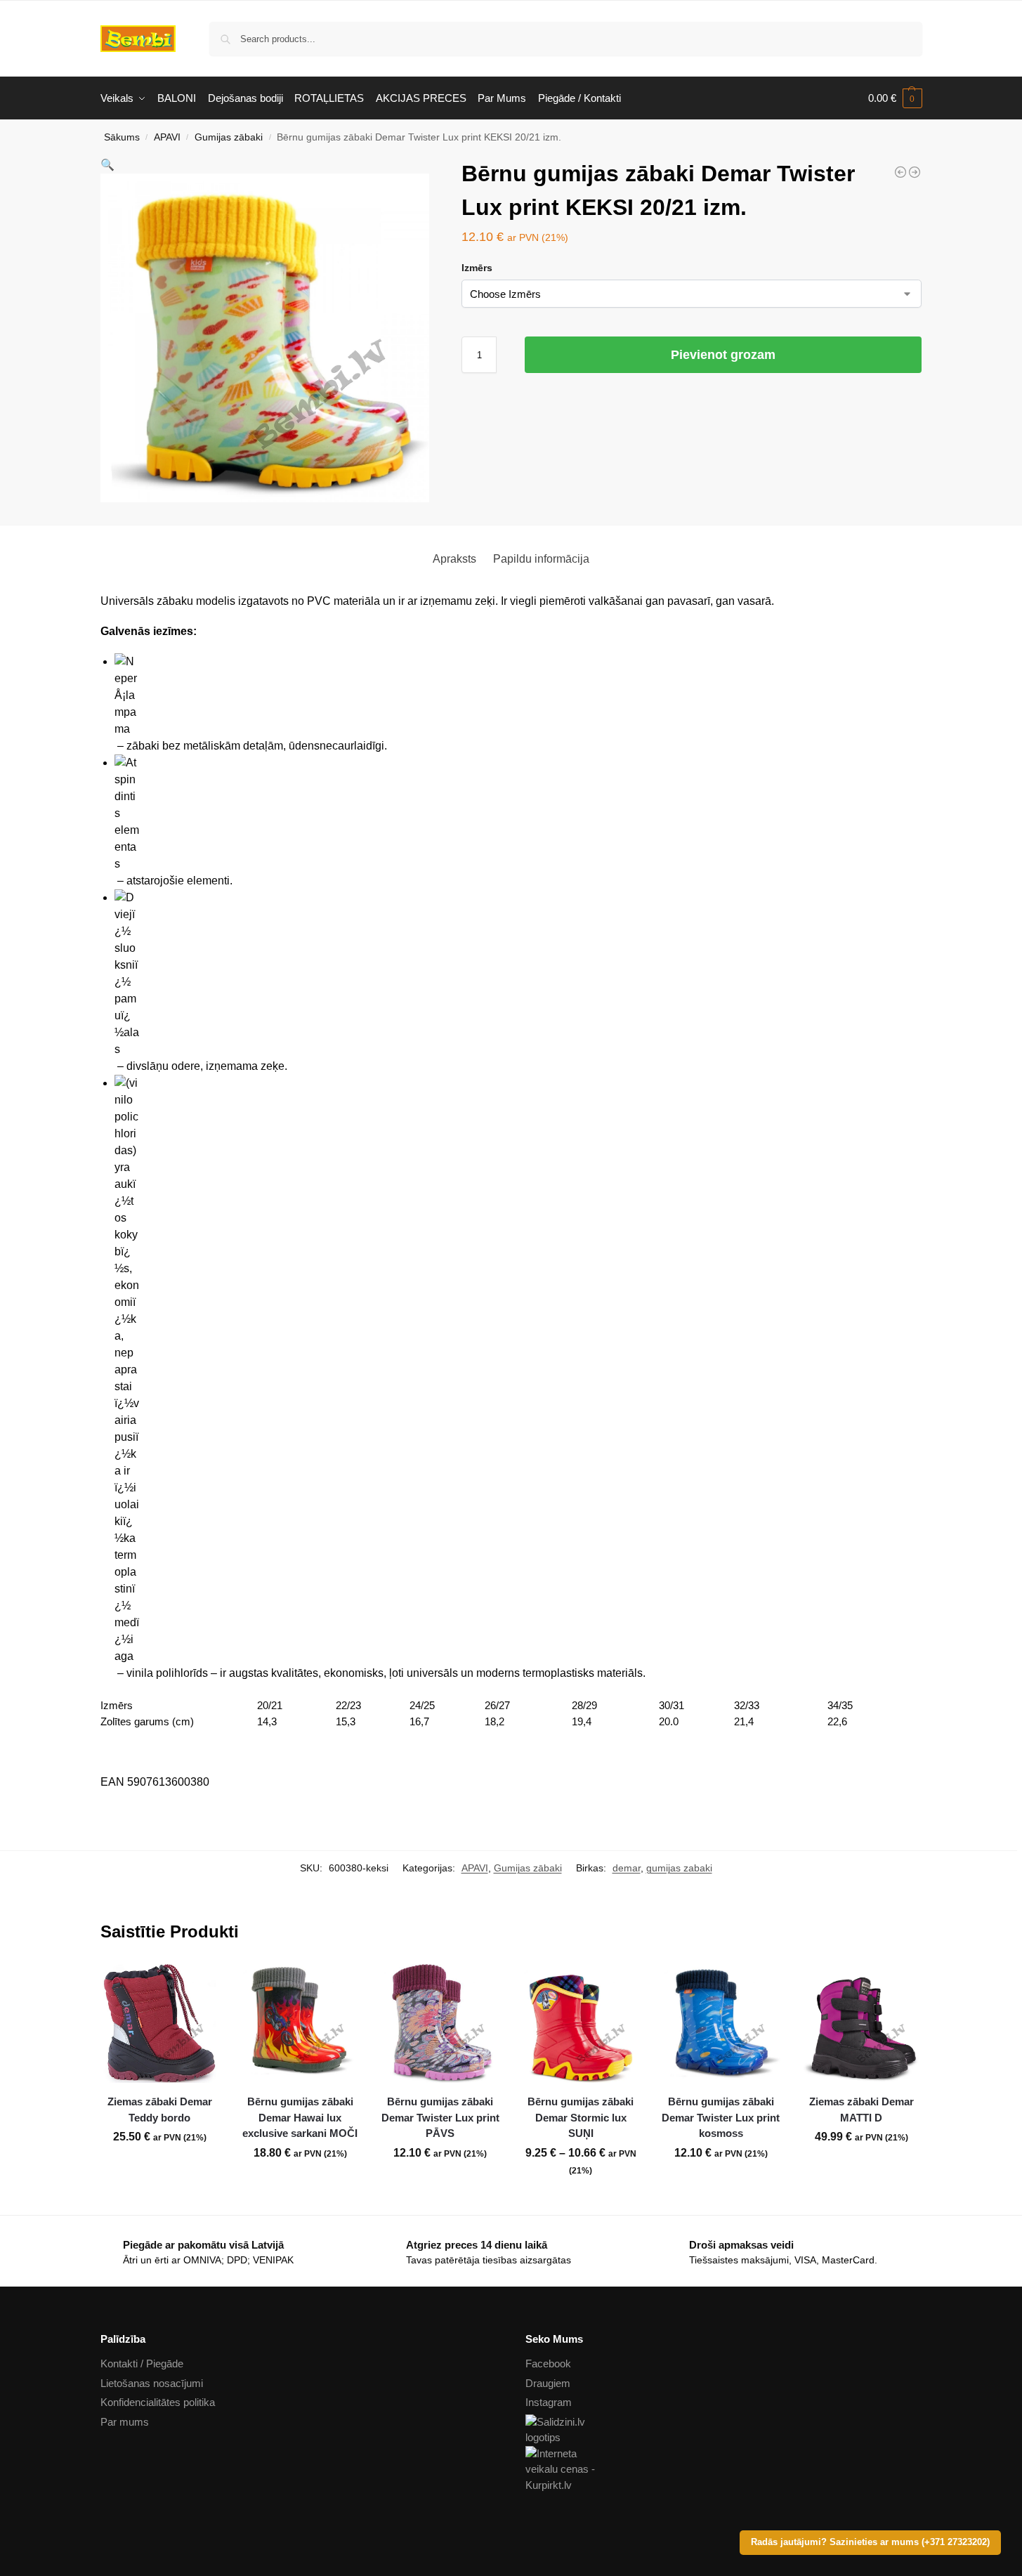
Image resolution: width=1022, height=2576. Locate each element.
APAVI (167, 137)
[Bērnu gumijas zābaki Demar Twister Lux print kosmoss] (721, 2024)
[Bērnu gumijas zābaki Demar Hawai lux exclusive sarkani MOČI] (300, 2024)
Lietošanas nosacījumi (152, 2383)
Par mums (125, 2422)
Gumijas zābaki (229, 137)
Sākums (122, 137)
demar (627, 1868)
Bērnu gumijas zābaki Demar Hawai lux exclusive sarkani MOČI (300, 2117)
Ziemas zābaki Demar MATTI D (862, 2110)
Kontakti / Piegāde (142, 2363)
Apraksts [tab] (454, 559)
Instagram (549, 2402)
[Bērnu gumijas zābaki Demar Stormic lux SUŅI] (581, 2024)
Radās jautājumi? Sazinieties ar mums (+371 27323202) (870, 2542)
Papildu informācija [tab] (541, 559)
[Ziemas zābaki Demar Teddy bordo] (160, 2024)
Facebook (548, 2363)
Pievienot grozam (723, 355)
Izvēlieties (159, 2168)
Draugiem (548, 2383)
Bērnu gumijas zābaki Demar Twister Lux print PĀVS (440, 2117)
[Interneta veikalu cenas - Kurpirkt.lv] (724, 2470)
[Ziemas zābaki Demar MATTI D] (861, 2024)
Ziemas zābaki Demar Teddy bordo (160, 2110)
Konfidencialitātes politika (158, 2402)
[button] (895, 98)
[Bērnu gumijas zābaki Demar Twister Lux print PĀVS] (900, 172)
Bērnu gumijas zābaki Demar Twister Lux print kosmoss (721, 2117)
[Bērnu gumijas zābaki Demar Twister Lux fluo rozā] (915, 172)
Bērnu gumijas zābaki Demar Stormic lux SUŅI (581, 2117)
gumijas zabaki (679, 1868)
